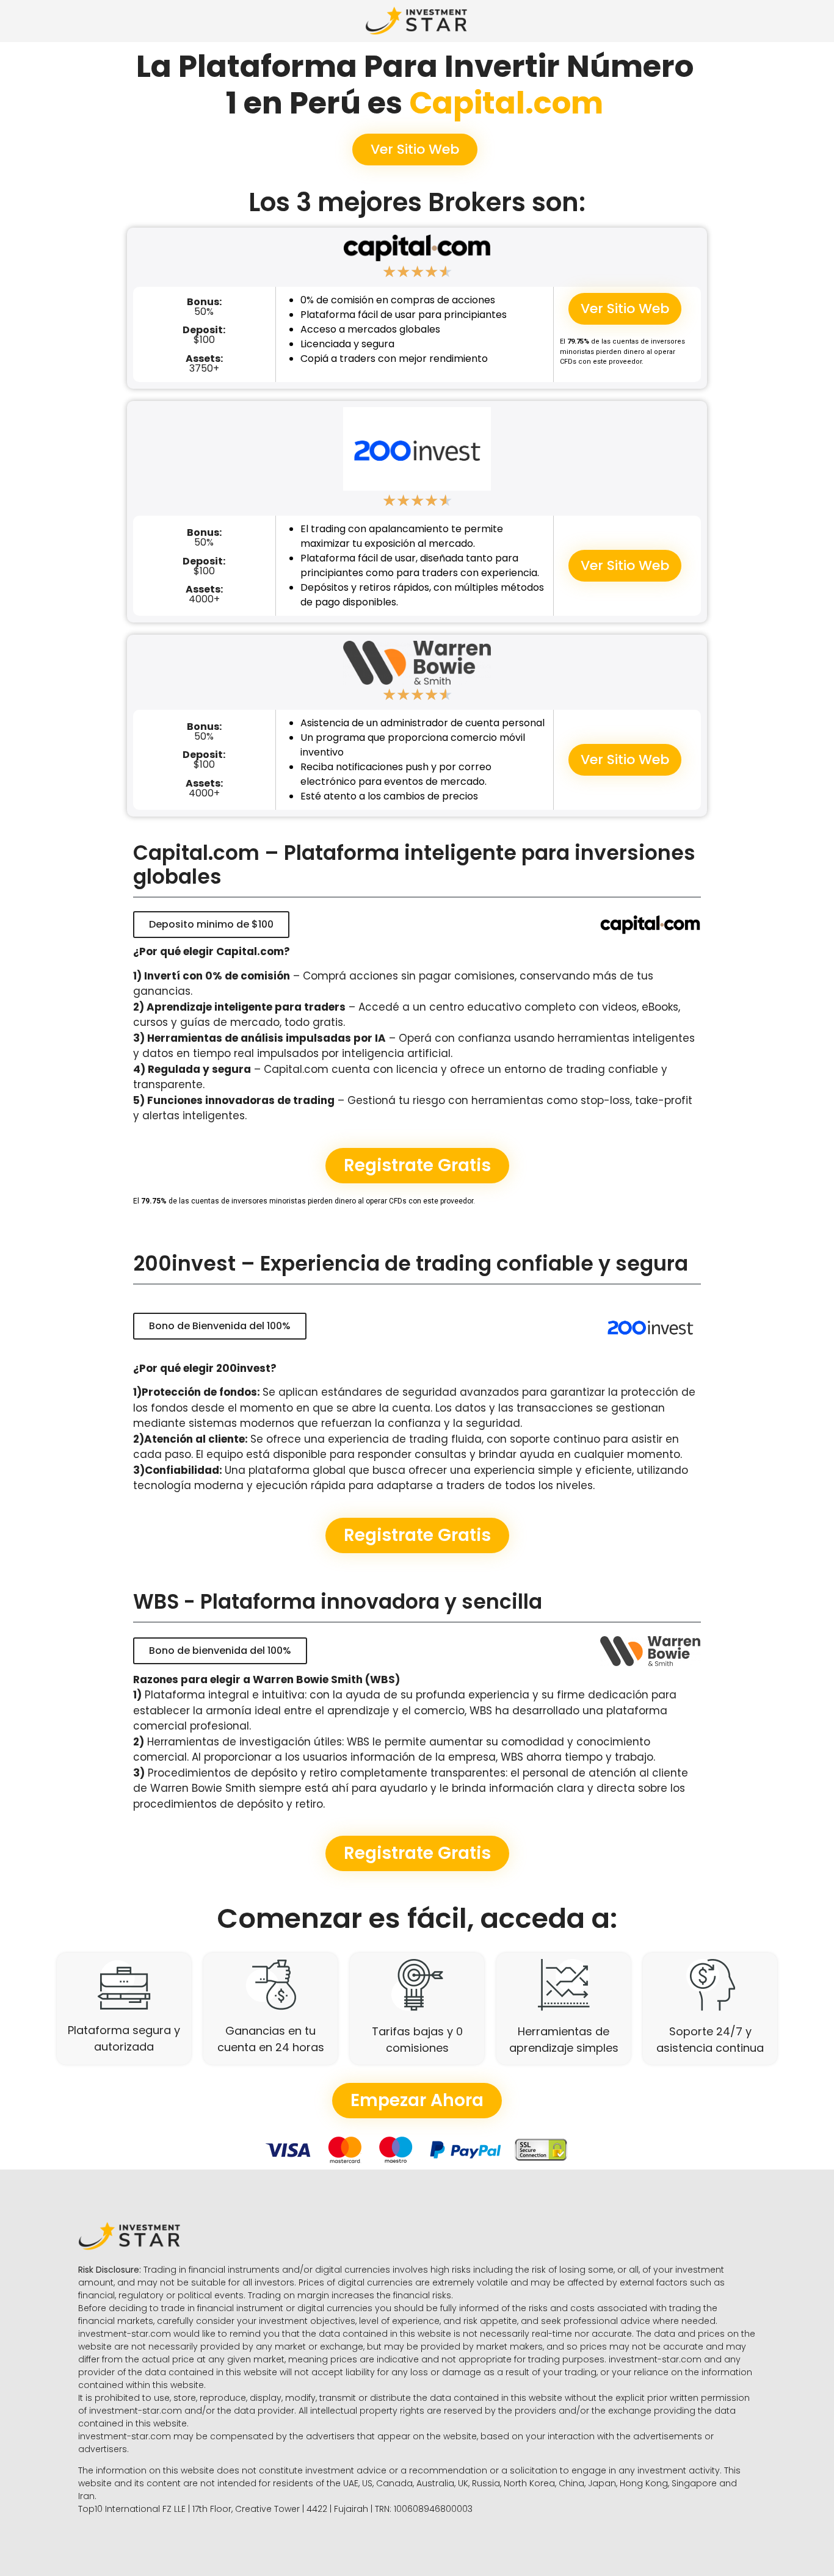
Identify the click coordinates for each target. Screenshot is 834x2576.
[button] (415, 150)
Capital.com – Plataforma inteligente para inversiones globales (414, 865)
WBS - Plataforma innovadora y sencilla (338, 1602)
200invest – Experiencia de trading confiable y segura (411, 1264)
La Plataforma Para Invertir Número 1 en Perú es (415, 85)
